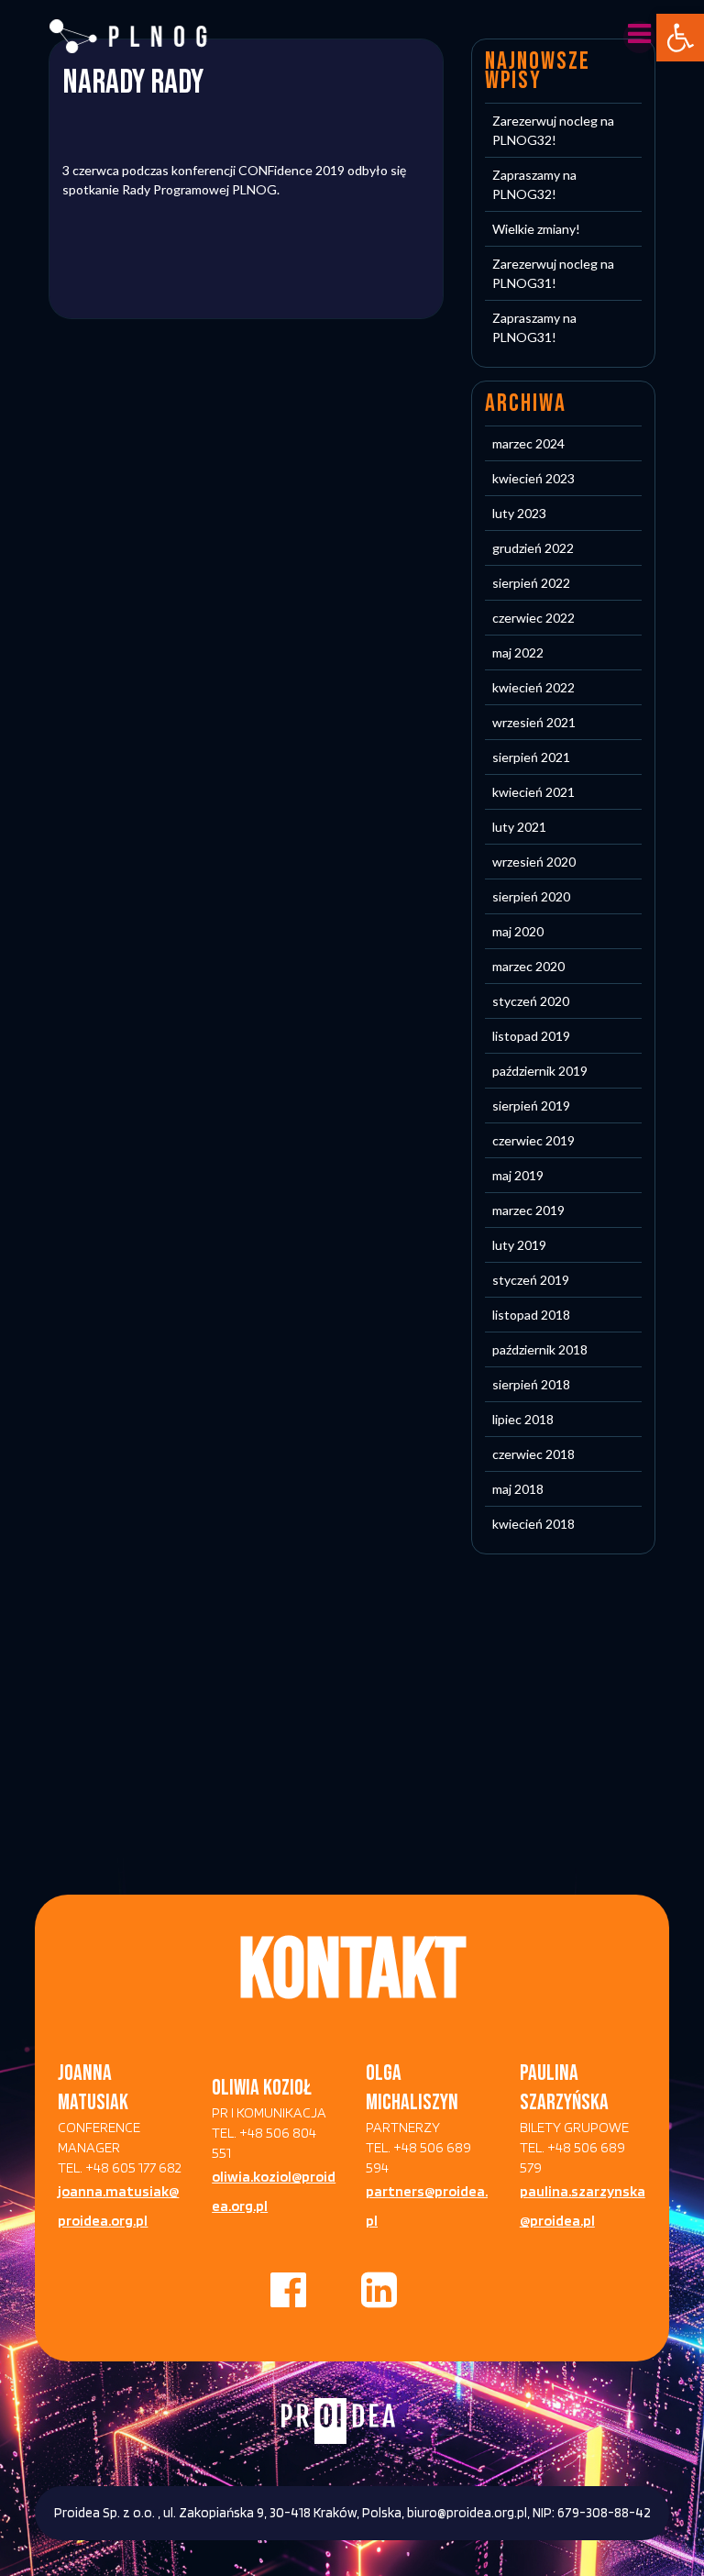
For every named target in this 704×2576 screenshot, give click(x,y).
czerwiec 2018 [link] (533, 1454)
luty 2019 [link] (519, 1245)
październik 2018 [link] (540, 1349)
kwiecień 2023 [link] (533, 478)
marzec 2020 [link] (528, 966)
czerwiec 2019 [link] (533, 1140)
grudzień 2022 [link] (533, 548)
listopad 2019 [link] (531, 1036)
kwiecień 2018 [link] (533, 1524)
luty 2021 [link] (519, 827)
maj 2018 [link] (518, 1489)
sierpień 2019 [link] (531, 1106)
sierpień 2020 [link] (531, 896)
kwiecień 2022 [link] (533, 687)
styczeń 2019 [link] (531, 1280)
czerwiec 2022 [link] (533, 618)
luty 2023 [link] (519, 513)
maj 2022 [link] (518, 652)
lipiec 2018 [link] (523, 1419)
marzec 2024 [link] (528, 443)
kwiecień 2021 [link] (533, 792)
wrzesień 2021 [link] (534, 722)
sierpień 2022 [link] (531, 583)
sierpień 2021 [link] (531, 757)
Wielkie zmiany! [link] (536, 229)
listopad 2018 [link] (531, 1315)
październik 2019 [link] (540, 1071)
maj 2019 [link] (518, 1175)
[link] (680, 38)
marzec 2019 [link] (528, 1210)
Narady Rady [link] (133, 83)
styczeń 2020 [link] (531, 1001)
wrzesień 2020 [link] (534, 862)
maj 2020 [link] (518, 931)
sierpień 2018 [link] (531, 1384)
